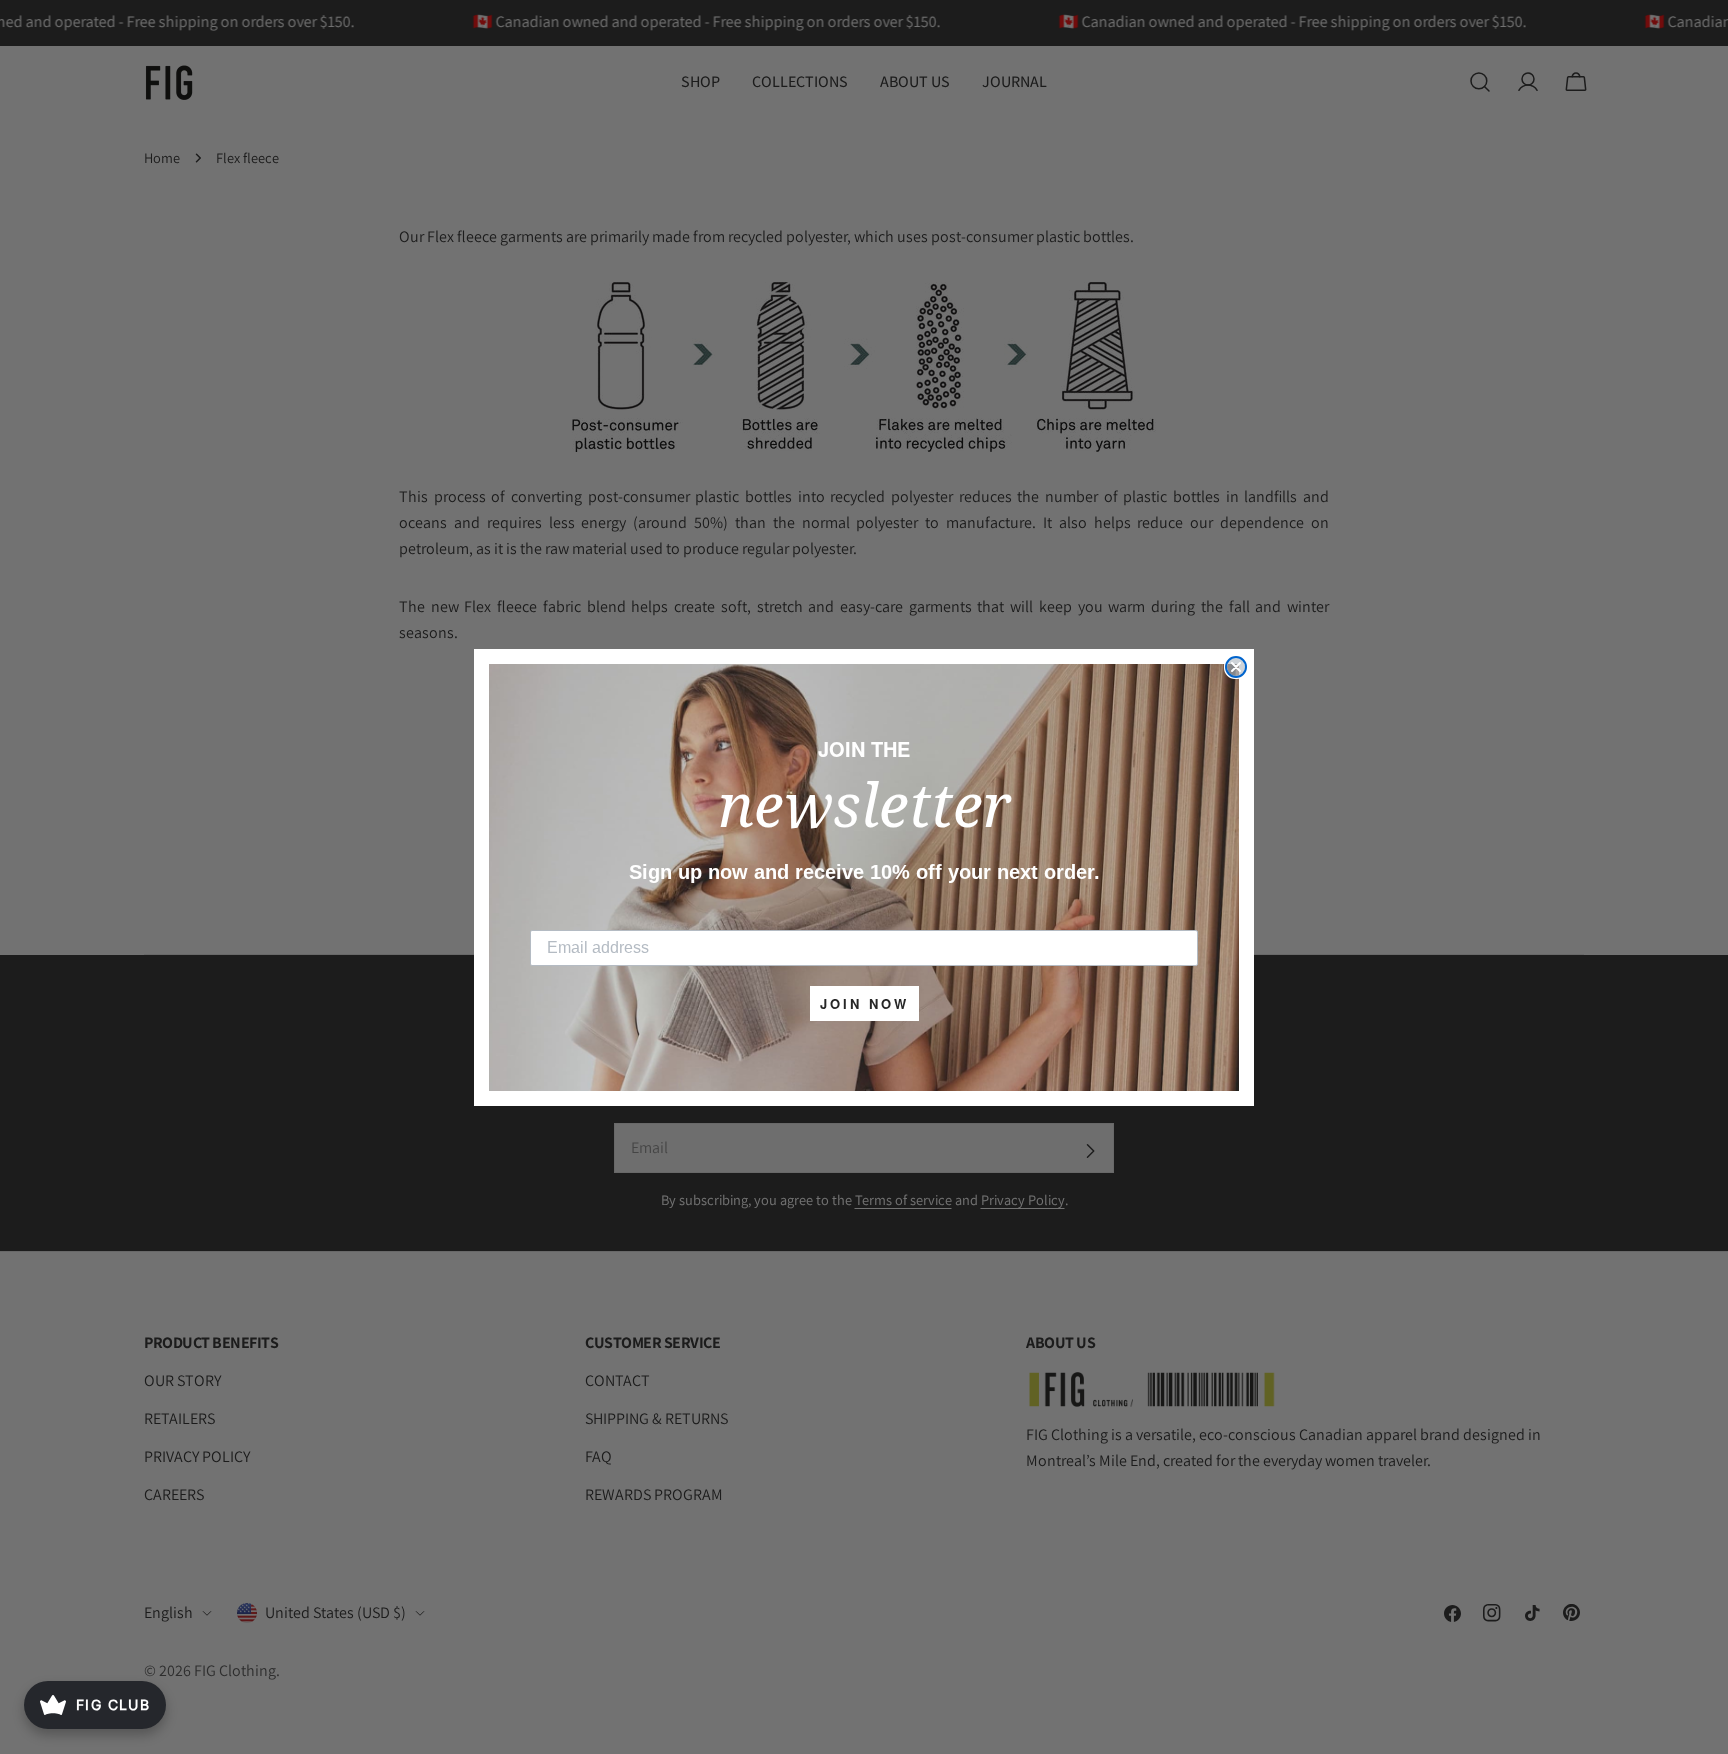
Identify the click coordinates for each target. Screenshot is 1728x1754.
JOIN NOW (864, 1003)
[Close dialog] (1236, 667)
